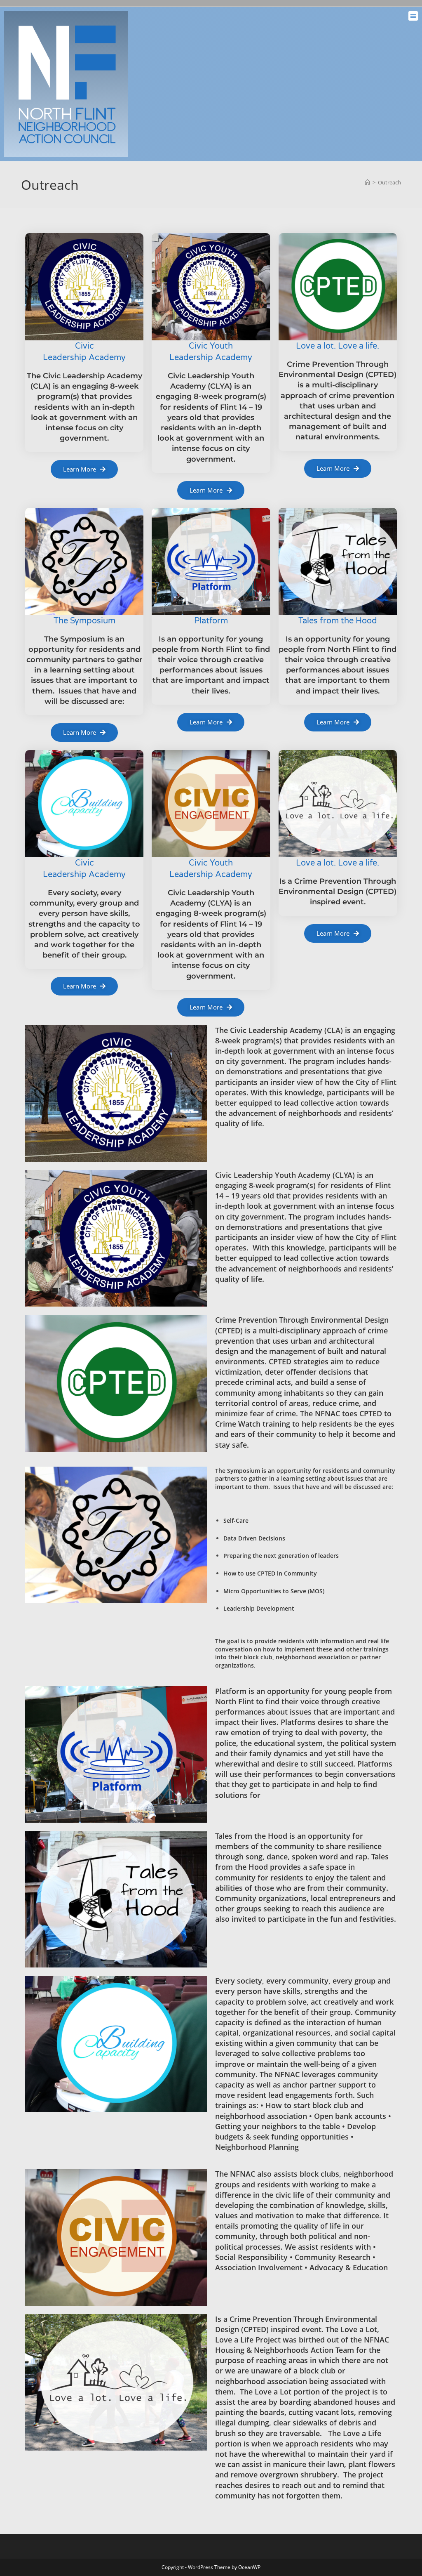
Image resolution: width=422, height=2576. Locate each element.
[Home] (367, 182)
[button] (413, 16)
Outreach (389, 182)
